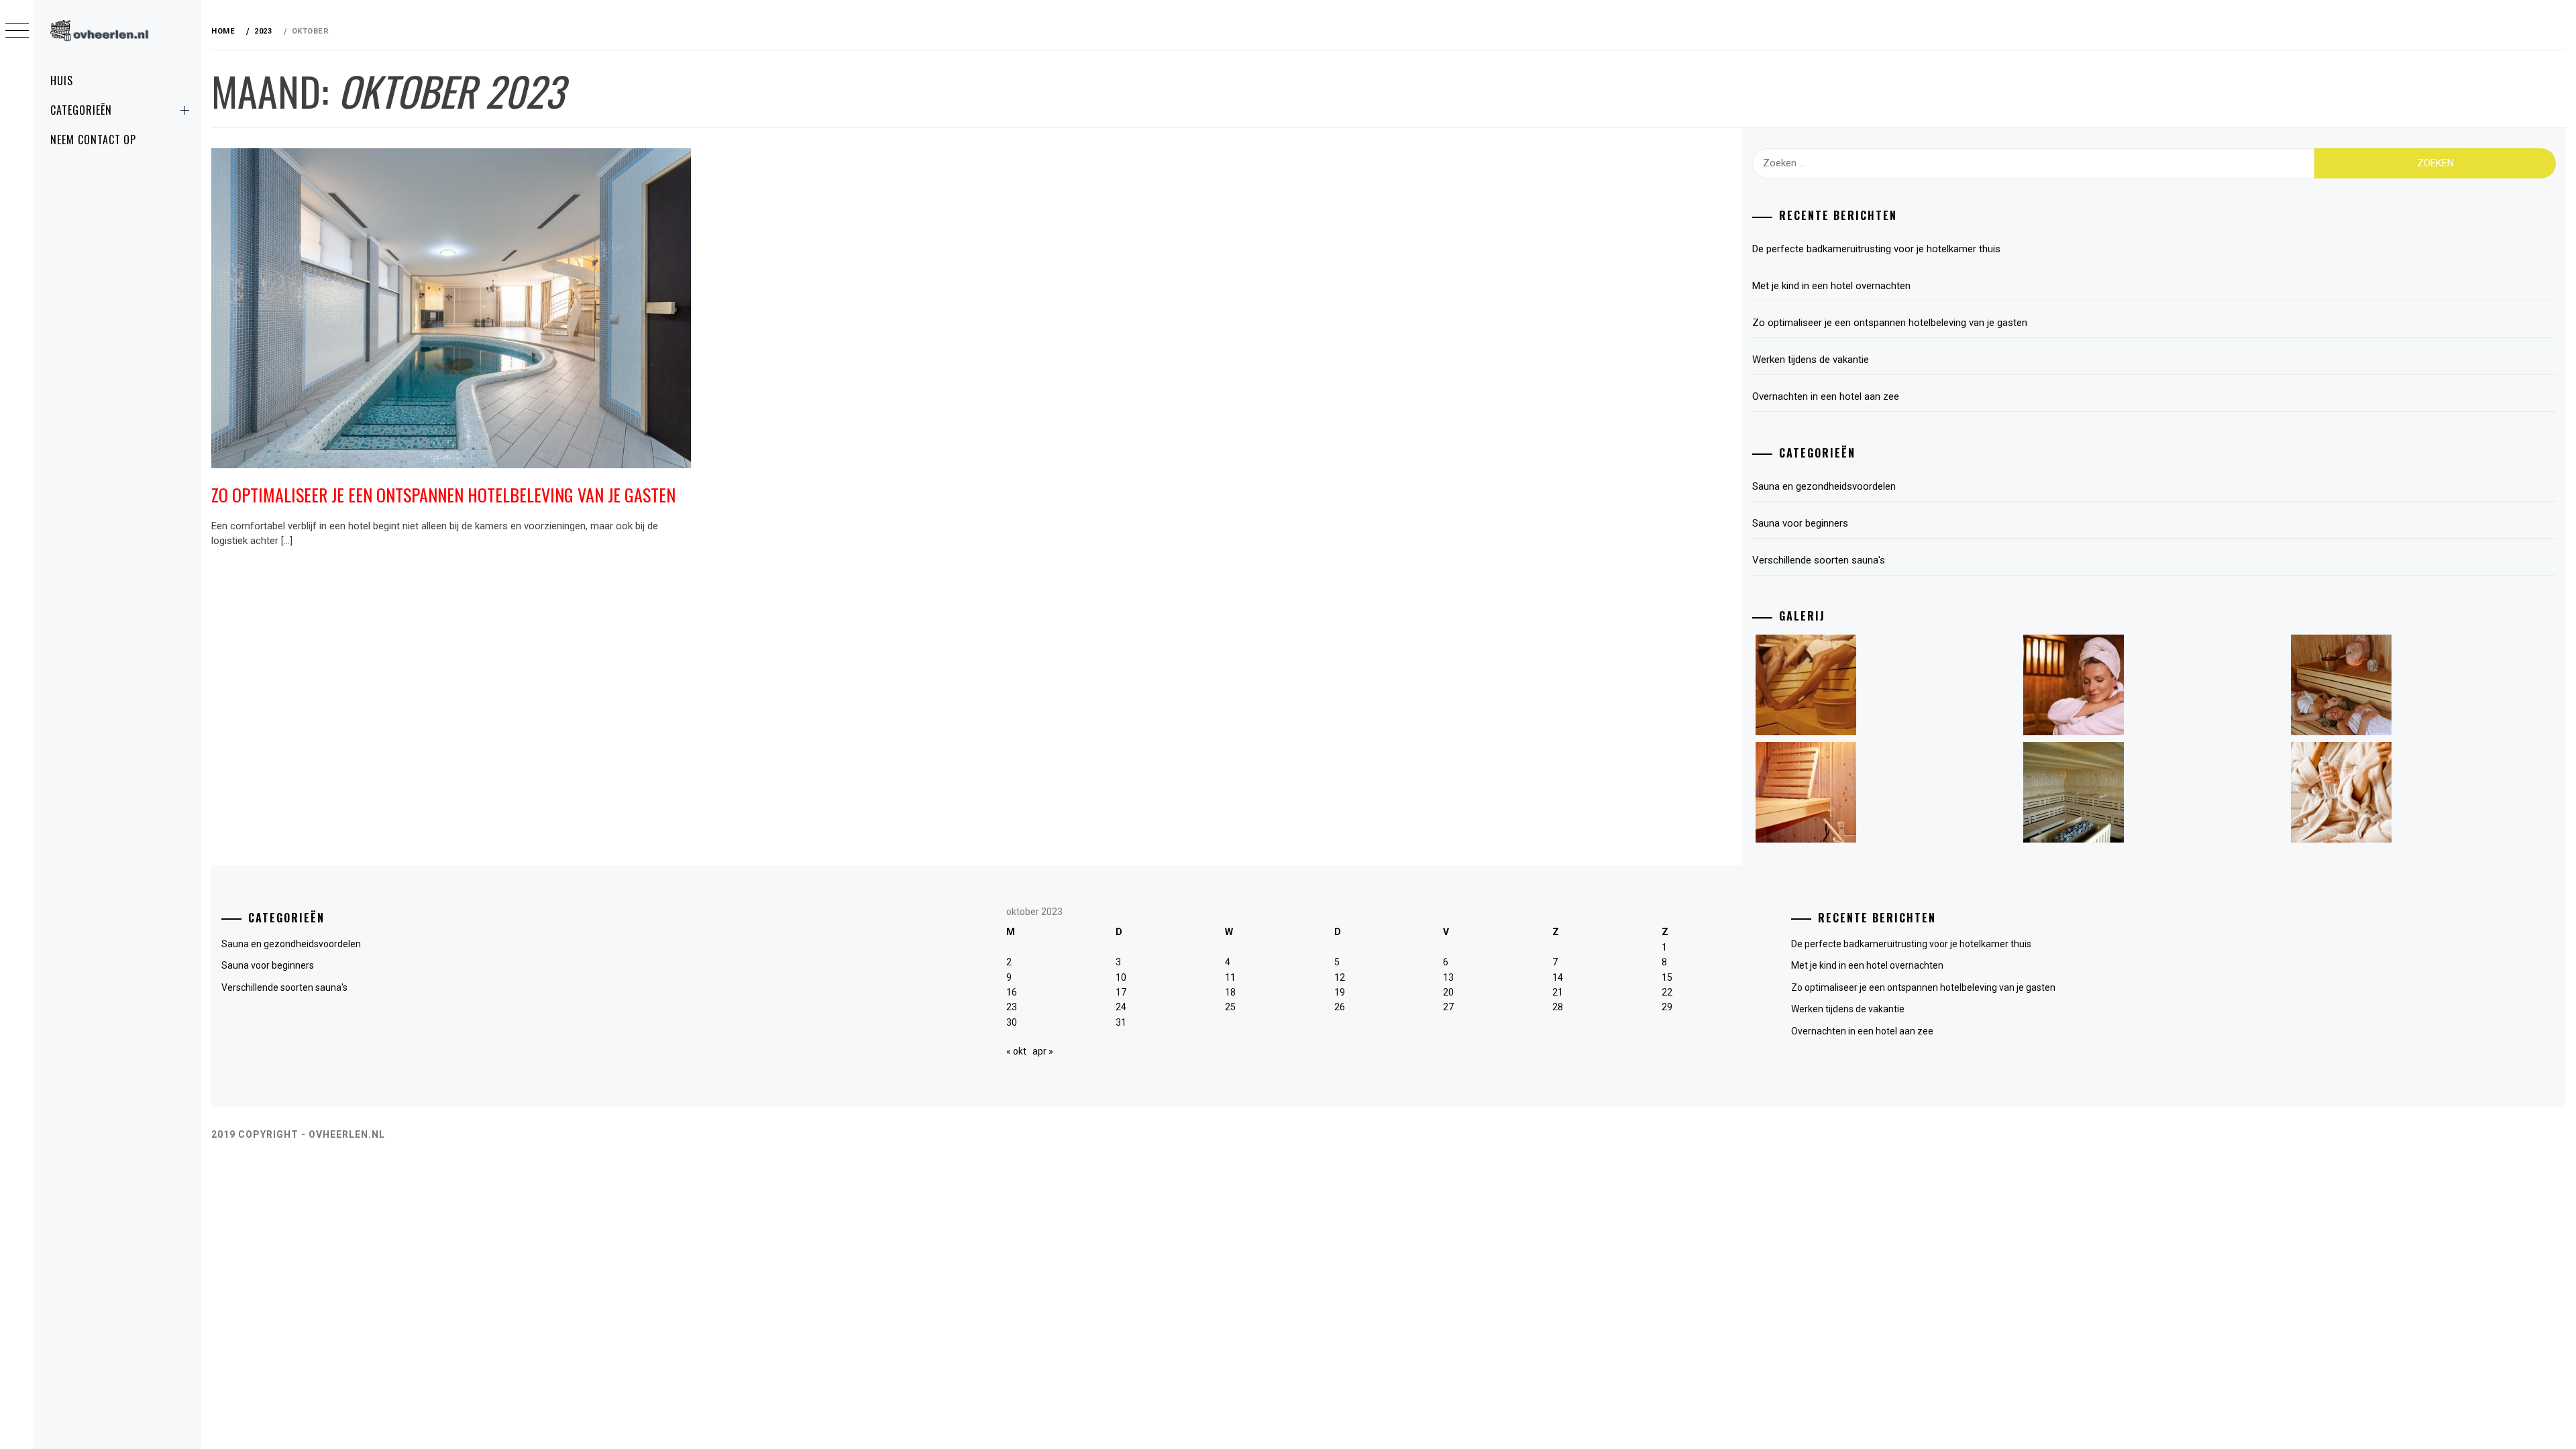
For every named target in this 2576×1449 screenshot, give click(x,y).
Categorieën (81, 110)
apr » (1043, 1051)
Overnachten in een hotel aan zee (1826, 396)
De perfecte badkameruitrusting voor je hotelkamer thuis (1876, 249)
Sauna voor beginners (1800, 523)
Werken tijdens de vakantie (1811, 360)
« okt (1016, 1051)
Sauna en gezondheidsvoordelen (1824, 486)
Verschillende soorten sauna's (1819, 560)
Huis (62, 80)
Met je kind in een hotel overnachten (1831, 286)
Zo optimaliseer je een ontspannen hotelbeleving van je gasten (443, 495)
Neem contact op (93, 140)
